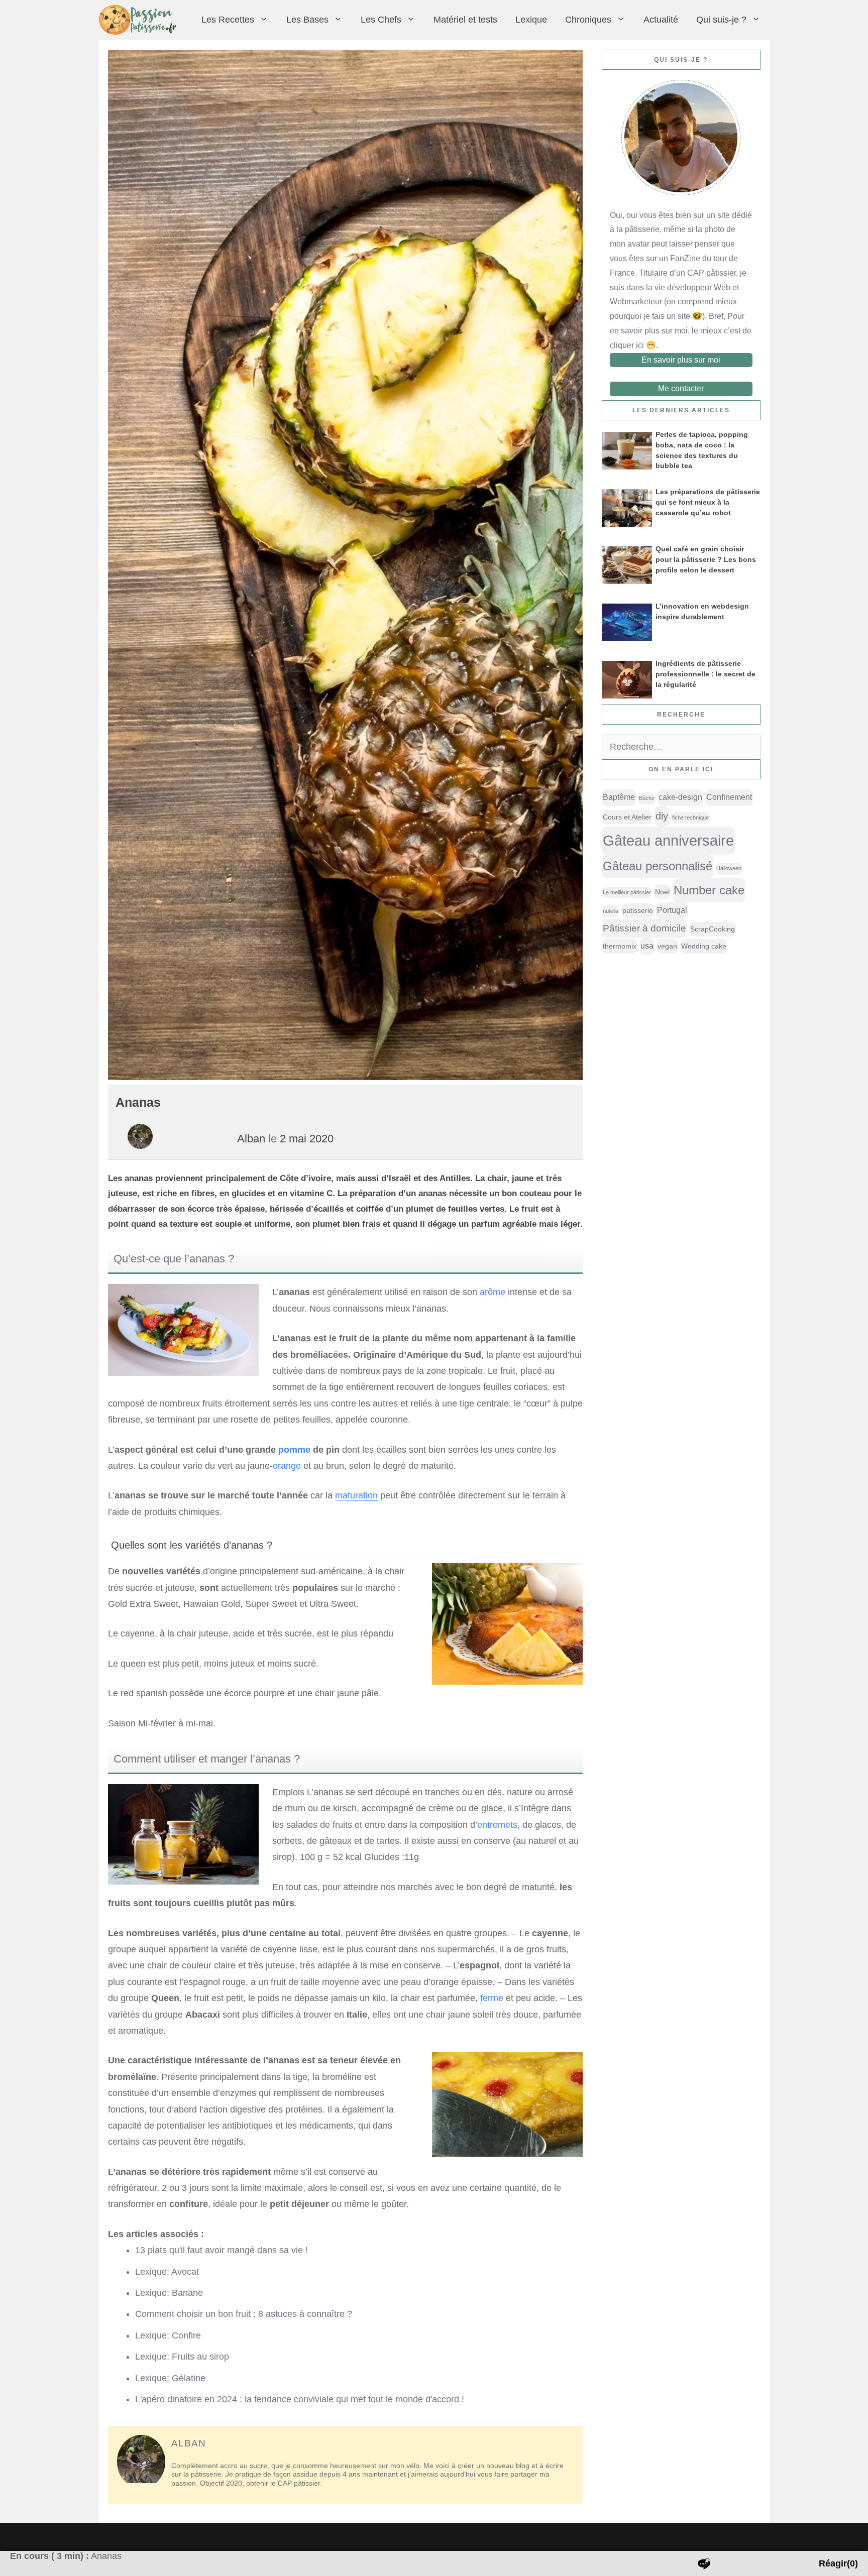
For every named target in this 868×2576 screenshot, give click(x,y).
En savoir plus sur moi (681, 360)
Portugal (672, 910)
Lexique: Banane (169, 2293)
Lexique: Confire (168, 2335)
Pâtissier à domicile (644, 928)
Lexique (531, 20)
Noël (662, 892)
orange (287, 1466)
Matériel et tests (465, 20)
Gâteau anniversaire (668, 840)
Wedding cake (704, 946)
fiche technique (690, 817)
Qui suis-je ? (721, 20)
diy (662, 816)
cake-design (680, 797)
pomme (294, 1450)
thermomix (620, 946)
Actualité (661, 20)
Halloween (729, 868)
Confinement (729, 797)
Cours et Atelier (627, 817)
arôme (493, 1292)
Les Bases (307, 20)
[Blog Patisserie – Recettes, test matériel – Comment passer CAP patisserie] (140, 20)
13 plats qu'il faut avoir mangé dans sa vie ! (222, 2250)
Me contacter (681, 388)
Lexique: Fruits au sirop (182, 2357)
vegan (667, 946)
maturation (356, 1495)
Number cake (709, 890)
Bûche (647, 798)
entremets (497, 1825)
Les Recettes (228, 20)
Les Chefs (381, 20)
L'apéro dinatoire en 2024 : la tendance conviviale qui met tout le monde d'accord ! (300, 2399)
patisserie (638, 910)
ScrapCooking (713, 929)
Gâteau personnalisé (658, 866)
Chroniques (588, 20)
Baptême (619, 797)
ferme (492, 1998)
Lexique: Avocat (167, 2272)
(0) (838, 2563)
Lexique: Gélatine (170, 2378)
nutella (611, 911)
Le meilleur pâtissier (627, 892)
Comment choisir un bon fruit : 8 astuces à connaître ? (244, 2314)
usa (647, 946)
